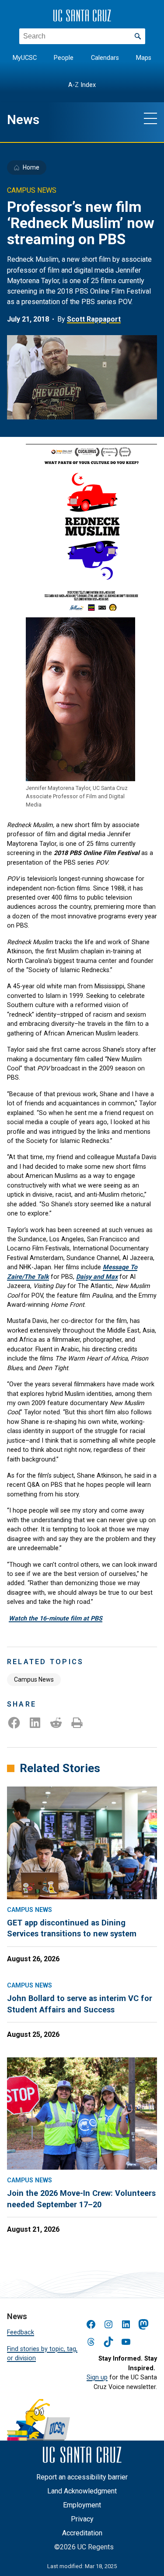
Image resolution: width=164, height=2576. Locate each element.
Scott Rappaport (94, 319)
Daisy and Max (97, 1277)
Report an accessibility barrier (82, 2477)
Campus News (34, 1679)
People (64, 58)
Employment (82, 2505)
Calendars (105, 58)
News (23, 120)
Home (31, 167)
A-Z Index (82, 85)
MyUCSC (25, 58)
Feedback (21, 2332)
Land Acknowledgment (82, 2491)
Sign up (97, 2377)
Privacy (82, 2519)
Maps (144, 58)
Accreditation (82, 2533)
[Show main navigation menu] (150, 118)
